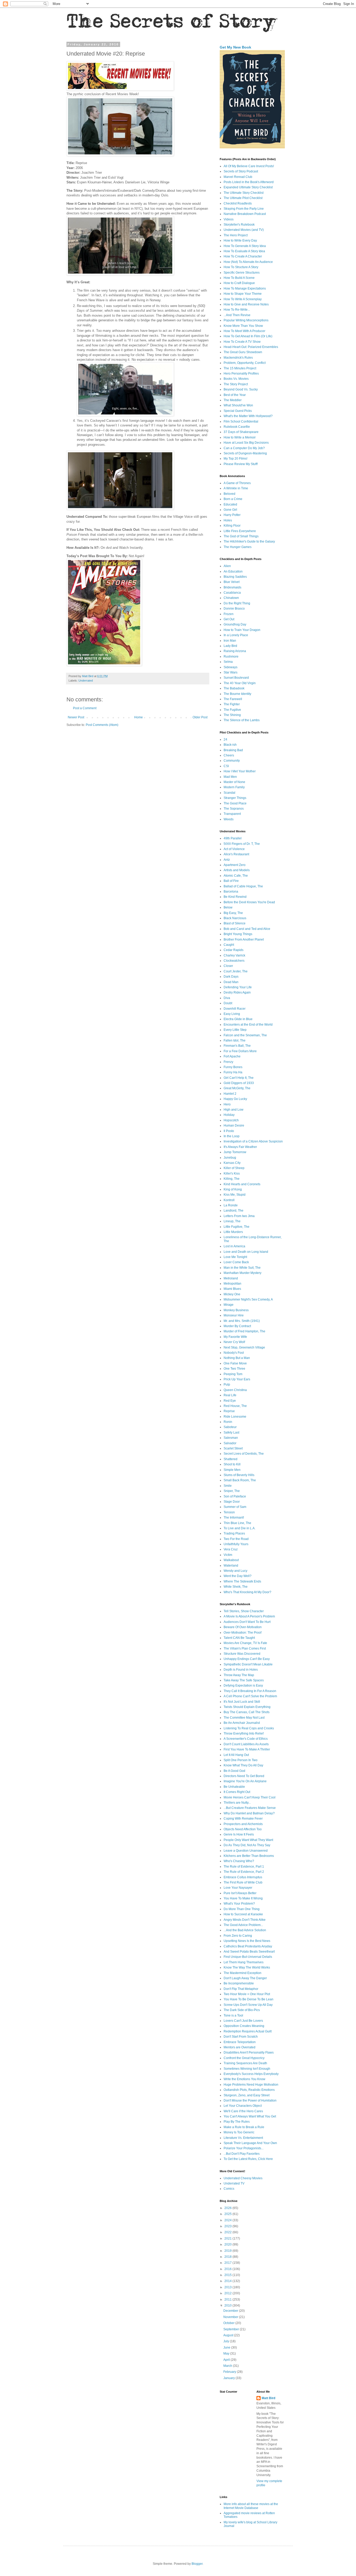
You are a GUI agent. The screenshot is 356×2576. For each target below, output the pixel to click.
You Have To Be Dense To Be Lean (248, 1999)
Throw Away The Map (239, 1675)
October (229, 2323)
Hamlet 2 (230, 1094)
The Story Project (236, 384)
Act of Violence (234, 849)
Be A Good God (234, 1771)
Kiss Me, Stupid (235, 1195)
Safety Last (231, 1433)
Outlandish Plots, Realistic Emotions (249, 2090)
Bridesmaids (232, 587)
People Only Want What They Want (248, 1840)
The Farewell (233, 699)
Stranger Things (235, 798)
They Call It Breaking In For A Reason (250, 1691)
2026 (228, 2208)
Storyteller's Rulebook (239, 225)
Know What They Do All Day (243, 1765)
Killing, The (232, 1179)
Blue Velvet (232, 582)
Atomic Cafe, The (236, 876)
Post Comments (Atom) (102, 725)
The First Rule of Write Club (243, 1882)
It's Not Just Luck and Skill (242, 1702)
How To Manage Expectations (245, 288)
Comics (229, 2189)
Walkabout (231, 1560)
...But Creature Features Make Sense (250, 1808)
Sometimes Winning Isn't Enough (247, 2069)
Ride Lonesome (235, 1417)
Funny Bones (233, 1067)
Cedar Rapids (234, 950)
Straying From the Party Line (244, 209)
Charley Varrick (234, 955)
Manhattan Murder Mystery (243, 1273)
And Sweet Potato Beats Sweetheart (249, 1952)
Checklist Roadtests (238, 203)
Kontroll (229, 1200)
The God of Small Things (241, 536)
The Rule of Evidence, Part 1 (244, 1867)
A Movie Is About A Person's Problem (249, 1616)
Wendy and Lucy (235, 1571)
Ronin (228, 1422)
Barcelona (231, 892)
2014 (228, 2281)
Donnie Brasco (234, 609)
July (227, 2341)
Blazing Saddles (235, 577)
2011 (228, 2300)
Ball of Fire (231, 881)
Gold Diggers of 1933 (239, 1083)
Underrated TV (234, 2183)
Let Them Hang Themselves (244, 1962)
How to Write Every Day (240, 240)
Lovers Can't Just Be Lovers (243, 2021)
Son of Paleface (235, 1496)
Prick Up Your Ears (237, 1379)
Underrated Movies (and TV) (244, 230)
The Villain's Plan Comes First (245, 1648)
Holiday (229, 1115)
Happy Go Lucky (235, 1099)
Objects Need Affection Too (243, 1829)
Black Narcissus (235, 918)
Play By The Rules (237, 2122)
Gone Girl (230, 510)
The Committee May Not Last (244, 1718)
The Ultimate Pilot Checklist (243, 198)
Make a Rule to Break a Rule (244, 2127)
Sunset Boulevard (236, 678)
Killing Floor (232, 526)
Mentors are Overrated (240, 2047)
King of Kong (233, 1189)
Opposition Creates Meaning (244, 2026)
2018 (228, 2257)
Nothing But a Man (237, 1358)
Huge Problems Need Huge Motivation (251, 2085)
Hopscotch (231, 1120)
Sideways (231, 667)
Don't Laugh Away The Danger (245, 1978)
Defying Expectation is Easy (243, 1686)
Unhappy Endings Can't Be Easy (247, 1659)
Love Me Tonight (235, 1257)
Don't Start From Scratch (241, 2037)
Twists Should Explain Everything (247, 1707)
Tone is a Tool (233, 2015)
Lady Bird (230, 646)
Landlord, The (234, 1211)
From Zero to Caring (238, 1936)
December (231, 2311)
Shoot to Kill (232, 1464)
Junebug (230, 1158)
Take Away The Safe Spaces (244, 1680)
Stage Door (232, 1502)
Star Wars (231, 672)
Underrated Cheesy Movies (243, 2178)
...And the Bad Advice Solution (245, 1930)
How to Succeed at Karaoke (243, 1914)
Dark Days (231, 977)
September (232, 2329)
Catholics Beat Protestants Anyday (248, 1946)
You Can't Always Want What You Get (250, 2116)
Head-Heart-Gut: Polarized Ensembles (251, 347)
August (229, 2335)
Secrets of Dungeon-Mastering (245, 453)
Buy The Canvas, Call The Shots (247, 1712)
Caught (229, 945)
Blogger (197, 2564)
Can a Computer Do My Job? (244, 448)
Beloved (229, 494)
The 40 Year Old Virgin (240, 683)
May (227, 2354)
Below (228, 907)
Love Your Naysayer (238, 1888)
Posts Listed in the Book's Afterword (249, 182)
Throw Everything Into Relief (244, 1734)
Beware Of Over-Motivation (243, 1627)
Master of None (234, 782)
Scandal (229, 793)
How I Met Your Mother (240, 771)
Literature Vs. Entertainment (243, 2138)
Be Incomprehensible (239, 1983)
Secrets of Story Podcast (241, 171)
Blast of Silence (235, 923)
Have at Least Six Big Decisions (246, 443)
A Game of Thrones (237, 483)
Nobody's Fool (234, 1353)
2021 (228, 2238)
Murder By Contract (237, 1326)
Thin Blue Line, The (237, 1523)
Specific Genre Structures (242, 273)
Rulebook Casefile (237, 427)
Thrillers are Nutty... (237, 1803)
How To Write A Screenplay (243, 299)
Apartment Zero (235, 865)
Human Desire (234, 1126)
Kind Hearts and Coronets (242, 1184)
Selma (228, 662)
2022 (228, 2232)
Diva (227, 998)
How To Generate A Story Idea (245, 246)
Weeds (229, 819)
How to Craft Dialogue (239, 283)
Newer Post (76, 717)
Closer (228, 966)
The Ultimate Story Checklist (244, 193)
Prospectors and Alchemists (243, 1824)
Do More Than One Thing (242, 1909)
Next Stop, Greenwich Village (244, 1347)
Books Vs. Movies (236, 379)
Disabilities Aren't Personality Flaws (249, 2053)
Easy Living (232, 1014)
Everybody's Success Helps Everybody (251, 2074)
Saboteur (230, 1427)
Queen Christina (235, 1390)
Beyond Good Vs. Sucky (241, 389)
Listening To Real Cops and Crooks (249, 1728)
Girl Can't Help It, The (239, 1078)
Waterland (231, 1566)
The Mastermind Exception (243, 1973)
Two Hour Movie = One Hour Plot (247, 1994)
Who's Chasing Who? (239, 1861)
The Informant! (234, 1518)
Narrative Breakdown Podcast (245, 214)
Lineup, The (232, 1221)
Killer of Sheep (234, 1168)
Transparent (232, 814)
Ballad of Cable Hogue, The (243, 886)
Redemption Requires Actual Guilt (248, 2031)
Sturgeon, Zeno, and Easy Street (247, 2095)
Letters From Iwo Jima (239, 1216)
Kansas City (232, 1163)
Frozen (229, 614)
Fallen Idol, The (235, 1040)
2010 (228, 2306)
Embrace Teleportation (240, 2042)
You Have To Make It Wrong (243, 1898)
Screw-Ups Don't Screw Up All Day (248, 2005)
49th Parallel (233, 838)
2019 (228, 2251)
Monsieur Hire (234, 1315)
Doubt (228, 1003)
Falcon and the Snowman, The (245, 1035)
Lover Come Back (236, 1262)
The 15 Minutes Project (240, 368)
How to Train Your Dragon (242, 630)
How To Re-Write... (237, 310)
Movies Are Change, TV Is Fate (245, 1643)
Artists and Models (237, 870)
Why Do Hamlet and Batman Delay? (249, 1813)
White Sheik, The (236, 1587)
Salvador (230, 1443)
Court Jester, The (236, 971)
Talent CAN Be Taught (239, 1638)
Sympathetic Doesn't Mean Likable (248, 1664)
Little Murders (233, 1232)
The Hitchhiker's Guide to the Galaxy (249, 541)
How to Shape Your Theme (243, 294)
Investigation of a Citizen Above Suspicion (253, 1141)
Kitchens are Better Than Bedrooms (249, 1856)
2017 (228, 2263)
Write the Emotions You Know (244, 2079)
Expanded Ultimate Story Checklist (248, 187)
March (228, 2366)
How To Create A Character (243, 256)
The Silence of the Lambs (242, 720)
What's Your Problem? (239, 1904)
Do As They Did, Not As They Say (247, 1845)
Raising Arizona (235, 651)
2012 (228, 2293)
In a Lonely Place (236, 635)
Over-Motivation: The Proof (243, 1633)
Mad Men (230, 777)
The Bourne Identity (237, 694)
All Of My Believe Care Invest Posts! (249, 166)
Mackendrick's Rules (238, 358)
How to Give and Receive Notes (246, 304)
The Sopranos (234, 809)
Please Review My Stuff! (241, 464)
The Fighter (232, 704)
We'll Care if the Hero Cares (243, 2111)
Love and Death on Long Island (246, 1252)
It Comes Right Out (237, 1792)
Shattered (231, 1459)
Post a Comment (85, 708)
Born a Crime (233, 499)
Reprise (229, 1411)
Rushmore (231, 657)
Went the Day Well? (238, 1576)
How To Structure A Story (241, 267)
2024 (228, 2220)
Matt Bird (268, 2398)
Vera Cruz (231, 1549)
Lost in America (234, 1246)
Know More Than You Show (243, 326)
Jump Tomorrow (235, 1152)
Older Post (200, 717)
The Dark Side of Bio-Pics (242, 2010)
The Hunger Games (238, 547)
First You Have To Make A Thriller (247, 1749)
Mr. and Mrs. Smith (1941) (242, 1321)
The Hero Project (236, 235)
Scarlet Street (233, 1448)
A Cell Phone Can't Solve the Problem (250, 1696)
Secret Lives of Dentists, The (244, 1454)
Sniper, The (232, 1491)
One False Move (235, 1363)
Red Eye (230, 1401)
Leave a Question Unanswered (246, 1851)
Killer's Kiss (232, 1173)
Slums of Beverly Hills (239, 1475)
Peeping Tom (233, 1374)
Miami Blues (232, 1289)
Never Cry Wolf (234, 1342)
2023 (228, 2226)
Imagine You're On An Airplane (245, 1781)
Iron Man (230, 641)
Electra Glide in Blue (238, 1019)
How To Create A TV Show (242, 342)
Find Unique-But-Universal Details (248, 1957)
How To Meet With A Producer (244, 331)
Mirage (229, 1305)
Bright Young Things (238, 934)
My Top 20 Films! (235, 459)
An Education (233, 571)
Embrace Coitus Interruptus (243, 1877)
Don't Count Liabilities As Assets (246, 1744)
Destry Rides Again (237, 992)
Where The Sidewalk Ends (242, 1581)
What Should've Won (238, 405)
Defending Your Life (238, 987)
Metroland (231, 1278)
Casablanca (232, 593)
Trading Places (234, 1533)
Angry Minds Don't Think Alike (245, 1920)
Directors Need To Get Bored (244, 1776)
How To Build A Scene (239, 278)
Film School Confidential (241, 422)
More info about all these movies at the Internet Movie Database (251, 2506)
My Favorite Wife (235, 1337)
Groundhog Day (235, 624)
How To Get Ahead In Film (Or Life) (248, 336)
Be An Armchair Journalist (242, 1723)
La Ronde (231, 1205)
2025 (228, 2214)
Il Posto (229, 1131)
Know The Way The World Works (247, 1967)
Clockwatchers (234, 961)
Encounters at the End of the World (248, 1025)
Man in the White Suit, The (242, 1268)
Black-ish (230, 745)
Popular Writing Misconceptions (246, 320)
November (231, 2317)
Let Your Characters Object (243, 2106)
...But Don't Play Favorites (242, 2154)
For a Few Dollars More (240, 1051)
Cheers (229, 755)
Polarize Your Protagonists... (244, 2148)
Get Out (229, 619)
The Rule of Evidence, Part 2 (244, 1872)
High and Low (234, 1110)
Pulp (227, 1385)
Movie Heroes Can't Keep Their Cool (250, 1797)
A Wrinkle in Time (236, 488)
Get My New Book (235, 47)
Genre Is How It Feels (239, 1834)
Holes (228, 520)
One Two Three (234, 1369)
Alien (227, 566)
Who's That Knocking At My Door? (247, 1592)
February (230, 2372)
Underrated (86, 681)
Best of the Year (235, 395)
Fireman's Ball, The (237, 1046)
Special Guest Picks (238, 411)
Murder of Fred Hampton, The (244, 1331)
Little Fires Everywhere (240, 531)
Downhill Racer (235, 1009)
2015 (228, 2275)
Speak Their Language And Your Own (250, 2143)
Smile (228, 1486)
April (227, 2360)
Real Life (230, 1395)
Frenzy (228, 1062)
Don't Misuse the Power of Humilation (250, 2100)
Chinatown (231, 598)
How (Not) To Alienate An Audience (248, 262)
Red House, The (235, 1406)
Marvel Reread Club (238, 177)
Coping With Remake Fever (243, 1819)
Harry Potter (232, 515)
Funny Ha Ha (233, 1072)
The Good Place (235, 803)
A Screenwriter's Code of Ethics (246, 1739)
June (227, 2348)
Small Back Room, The (240, 1480)
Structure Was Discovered (242, 1654)
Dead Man (231, 982)
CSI (226, 766)
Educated (230, 504)
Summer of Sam (235, 1507)
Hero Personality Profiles (241, 374)
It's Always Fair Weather (240, 1147)
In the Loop (232, 1136)
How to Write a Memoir (240, 437)
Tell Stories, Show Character (244, 1611)
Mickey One (232, 1294)
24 (225, 739)
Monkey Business (236, 1310)
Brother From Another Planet (244, 940)
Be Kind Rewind (235, 897)
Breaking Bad (233, 750)
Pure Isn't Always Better (240, 1893)
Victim (228, 1555)
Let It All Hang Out (236, 1755)
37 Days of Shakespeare (241, 432)
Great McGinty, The (237, 1088)
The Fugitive (232, 710)
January (229, 2378)
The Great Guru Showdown (243, 352)
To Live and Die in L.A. (240, 1528)
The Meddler (233, 400)
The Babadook (234, 688)
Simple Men (232, 1470)
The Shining (232, 715)
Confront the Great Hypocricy (244, 2058)
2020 (228, 2244)
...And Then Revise (237, 315)
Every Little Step (235, 1030)
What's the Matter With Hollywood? (248, 416)
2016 (228, 2269)
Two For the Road (236, 1539)
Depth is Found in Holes (241, 1670)
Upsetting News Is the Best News (247, 1941)
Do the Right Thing (237, 603)
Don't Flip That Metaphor (241, 1989)
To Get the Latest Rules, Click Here (248, 2159)
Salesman (231, 1438)
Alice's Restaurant (236, 854)
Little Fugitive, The (237, 1227)
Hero (227, 1104)
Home (139, 717)
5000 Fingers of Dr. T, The (242, 844)
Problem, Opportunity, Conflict (245, 363)
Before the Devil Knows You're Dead (249, 902)
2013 (228, 2287)
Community (232, 761)
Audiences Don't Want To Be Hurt (247, 1622)
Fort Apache (232, 1056)
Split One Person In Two (241, 1760)
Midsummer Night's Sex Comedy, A (248, 1299)
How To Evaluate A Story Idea (244, 251)
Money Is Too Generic (239, 2132)
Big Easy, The (233, 913)
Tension (229, 1512)
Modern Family (234, 787)
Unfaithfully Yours (236, 1544)
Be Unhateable (234, 1787)
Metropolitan (232, 1284)
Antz (227, 860)
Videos (229, 219)
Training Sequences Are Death (245, 2063)
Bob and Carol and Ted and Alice (247, 929)
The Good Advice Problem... (243, 1925)
